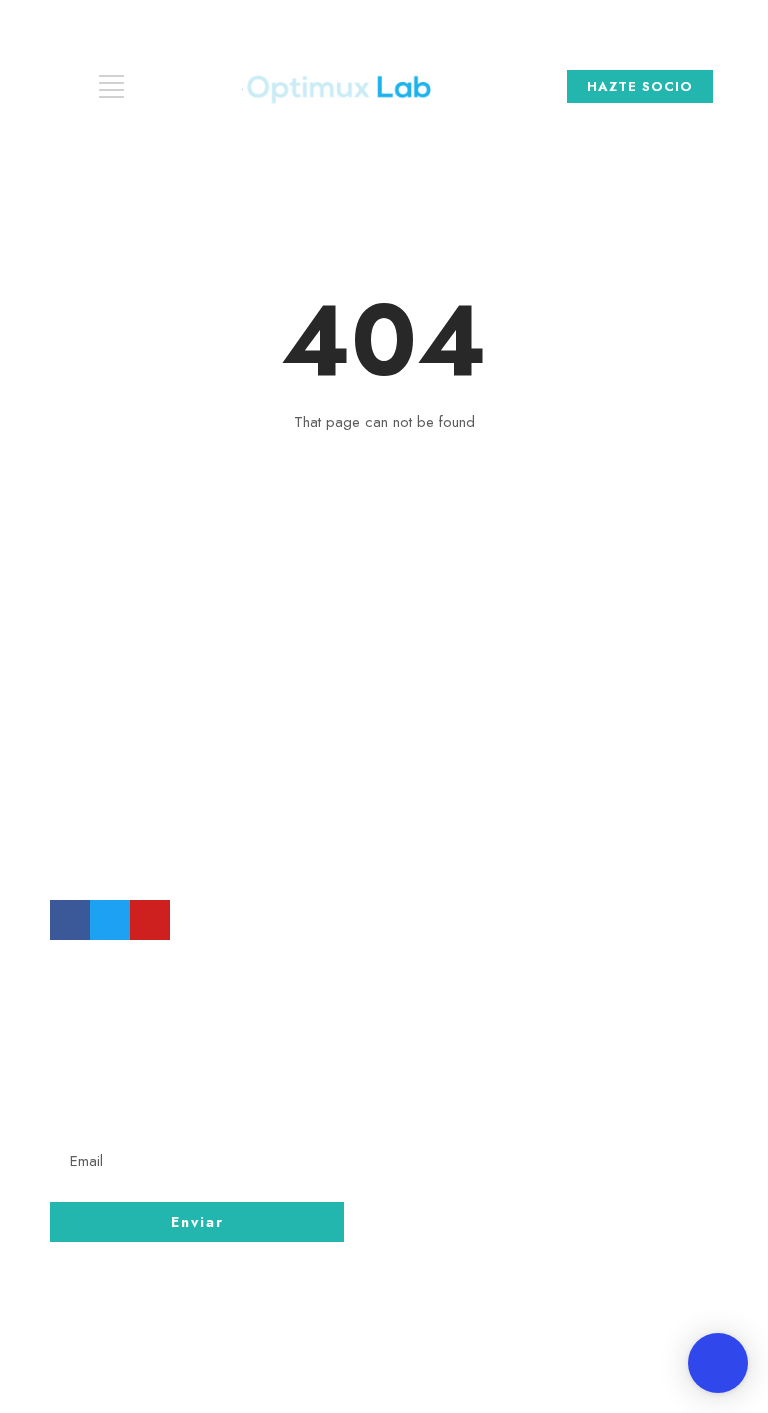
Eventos (460, 1179)
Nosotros (466, 1068)
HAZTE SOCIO (640, 86)
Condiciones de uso (514, 1142)
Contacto (467, 1105)
